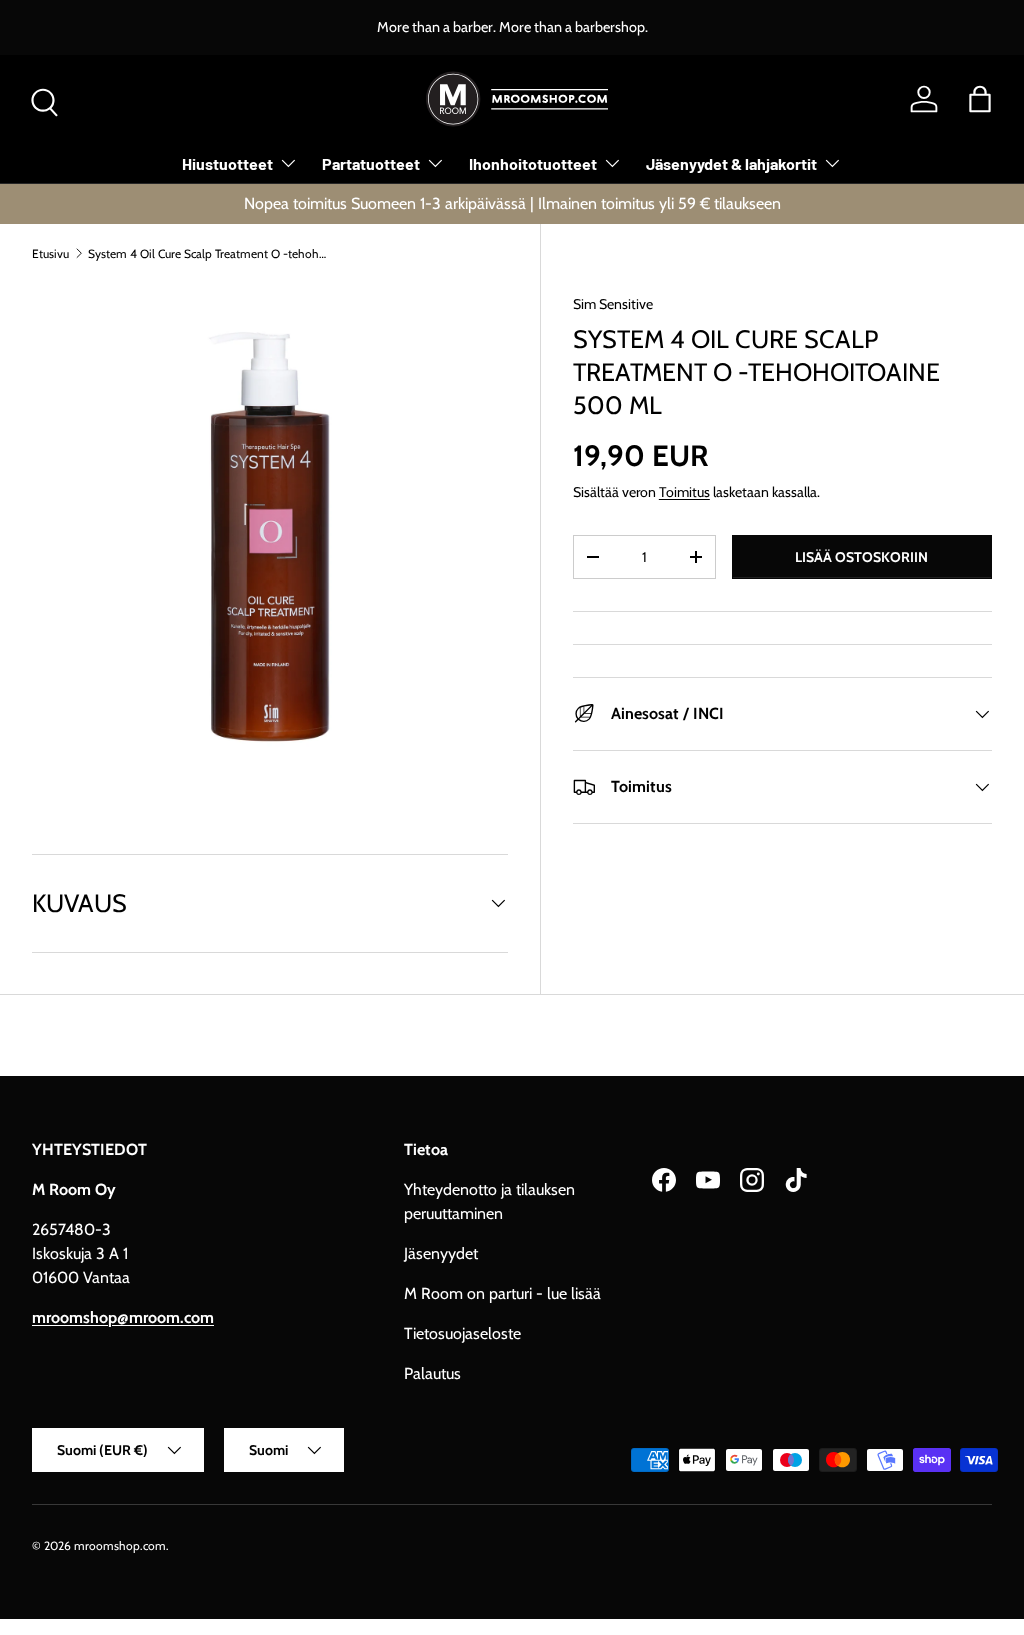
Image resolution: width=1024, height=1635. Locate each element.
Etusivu (50, 253)
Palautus (432, 1373)
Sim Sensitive (613, 304)
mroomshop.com (120, 1545)
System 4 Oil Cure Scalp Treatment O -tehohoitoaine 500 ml (208, 253)
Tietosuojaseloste (462, 1333)
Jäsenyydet (441, 1253)
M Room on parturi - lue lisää (502, 1293)
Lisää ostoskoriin (861, 557)
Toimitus (684, 492)
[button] (980, 99)
